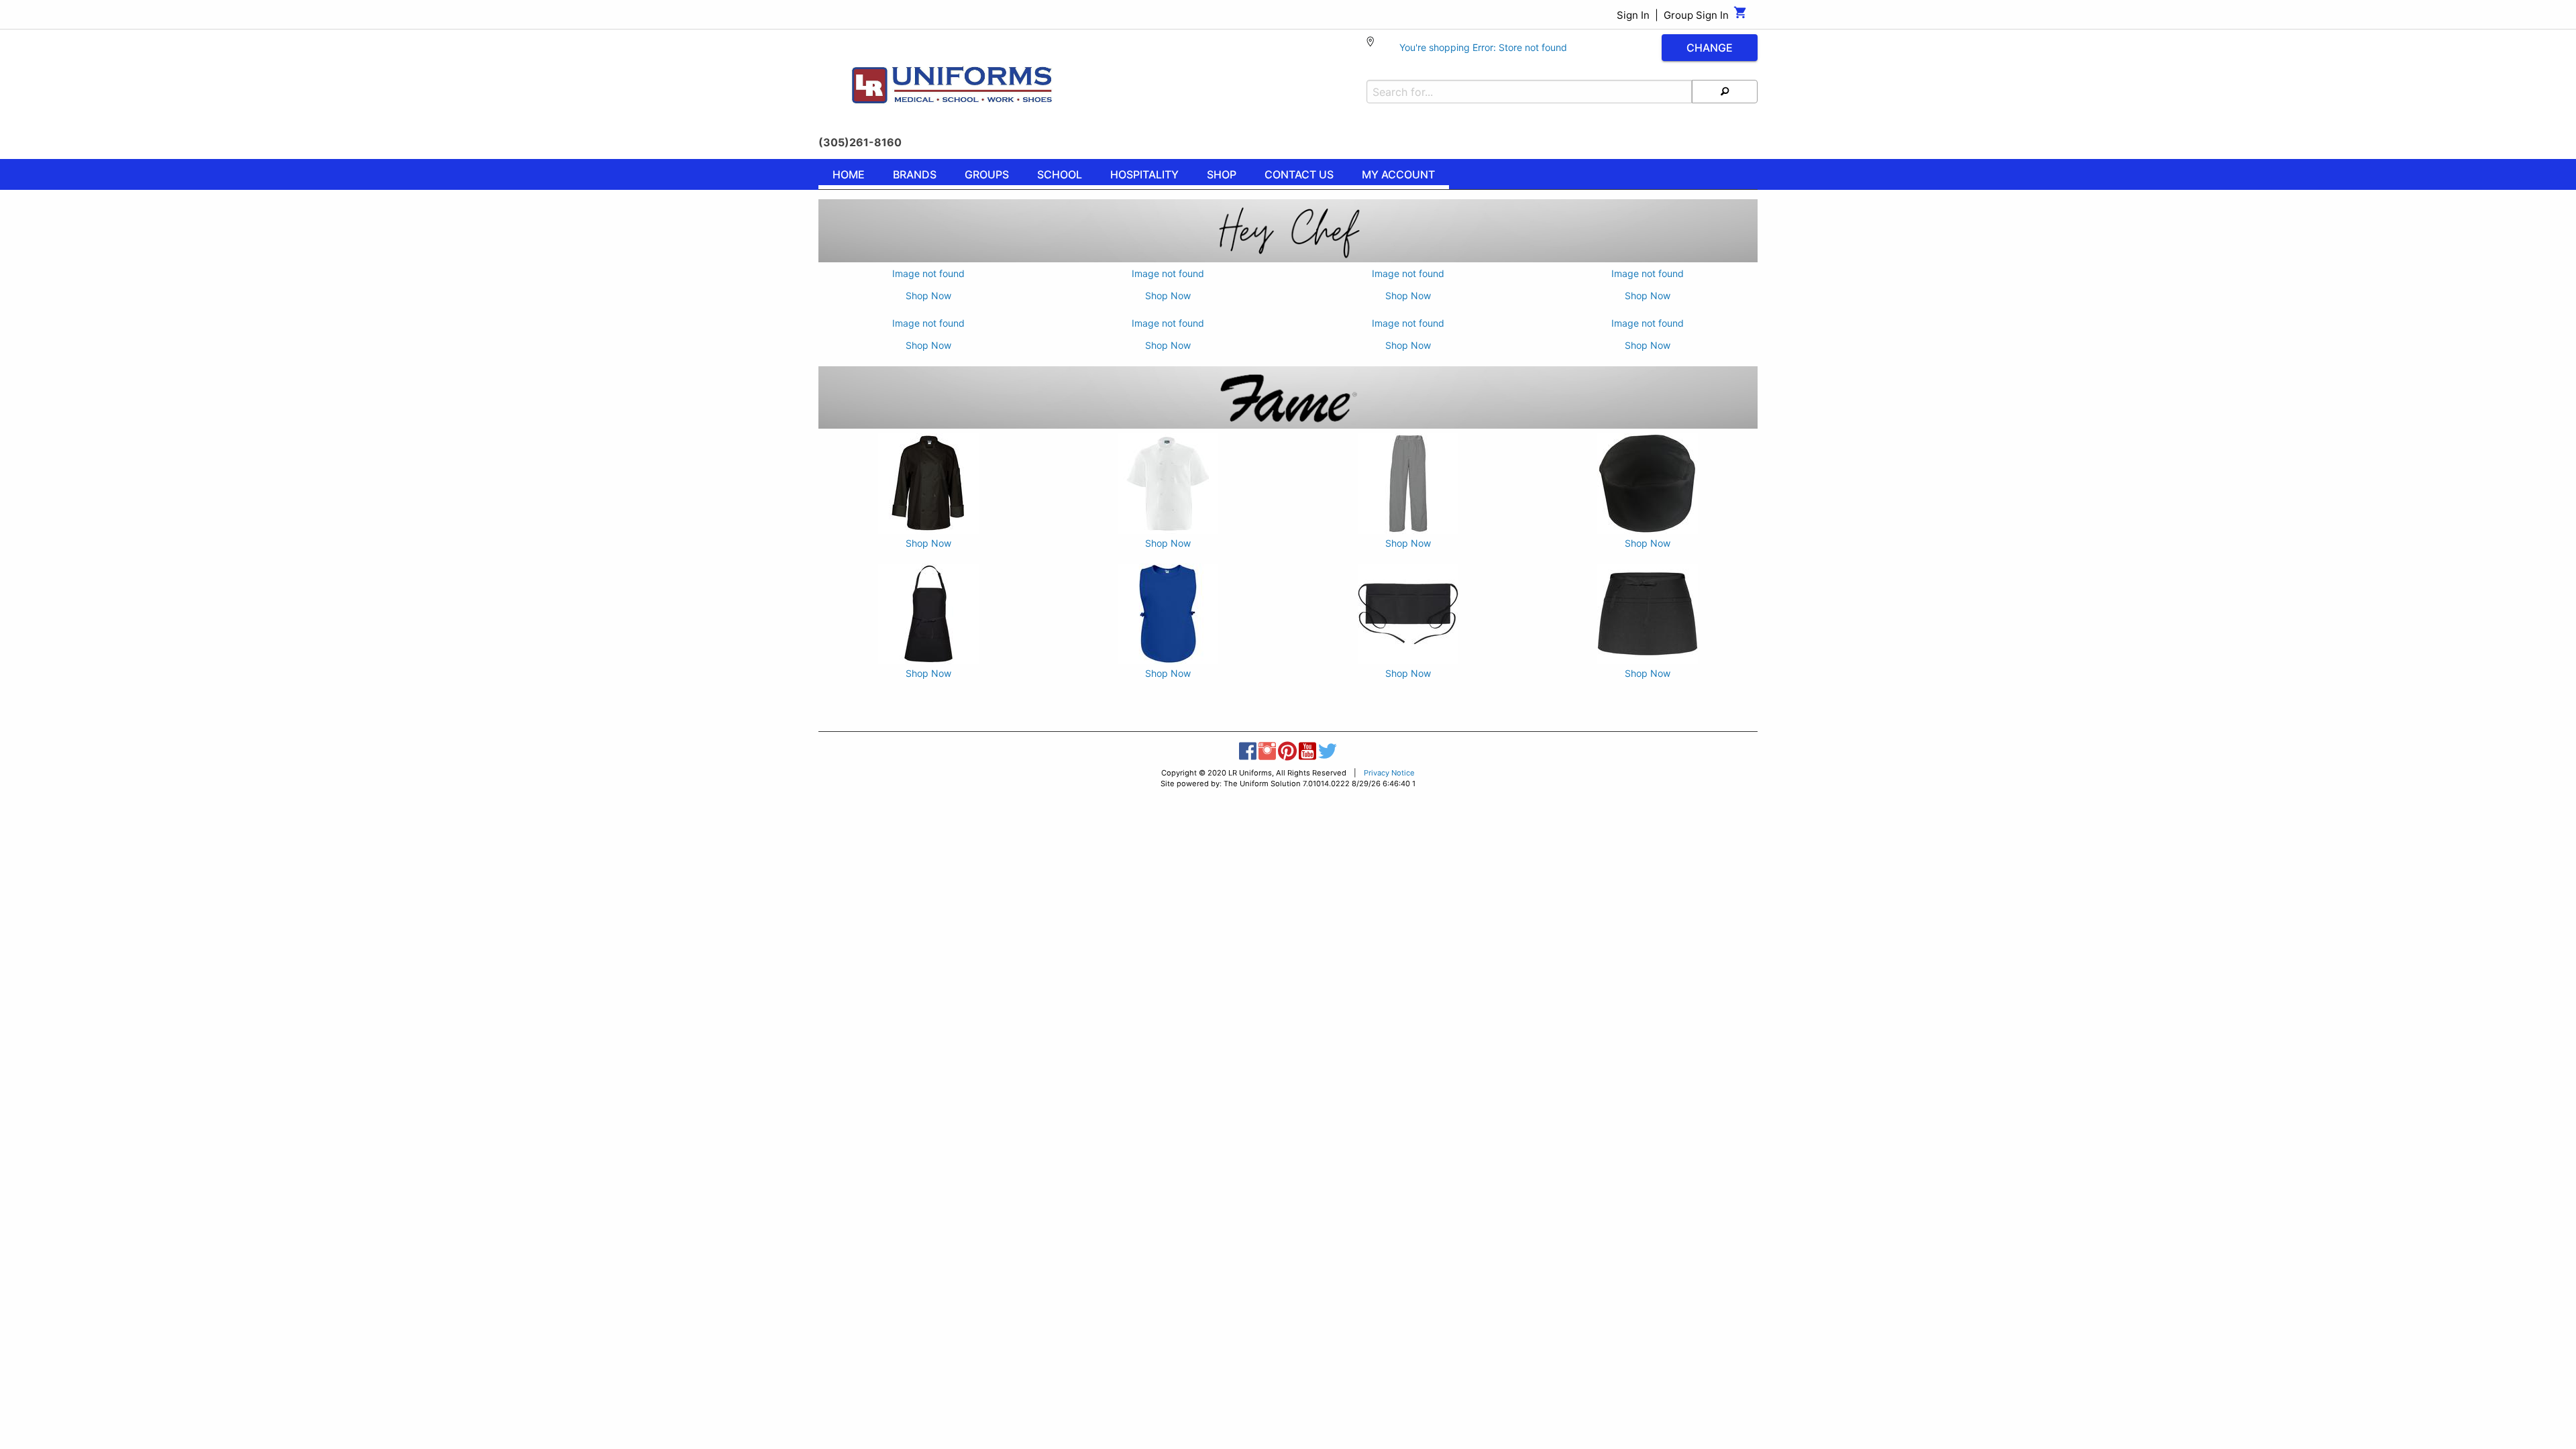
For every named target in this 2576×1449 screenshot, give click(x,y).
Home (849, 174)
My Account (1398, 174)
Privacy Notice (1389, 773)
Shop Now (928, 296)
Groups (987, 174)
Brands (915, 174)
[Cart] (1740, 16)
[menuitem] (849, 176)
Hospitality (1144, 174)
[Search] (1725, 92)
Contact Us (1299, 174)
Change (1710, 48)
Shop (1222, 174)
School (1060, 174)
